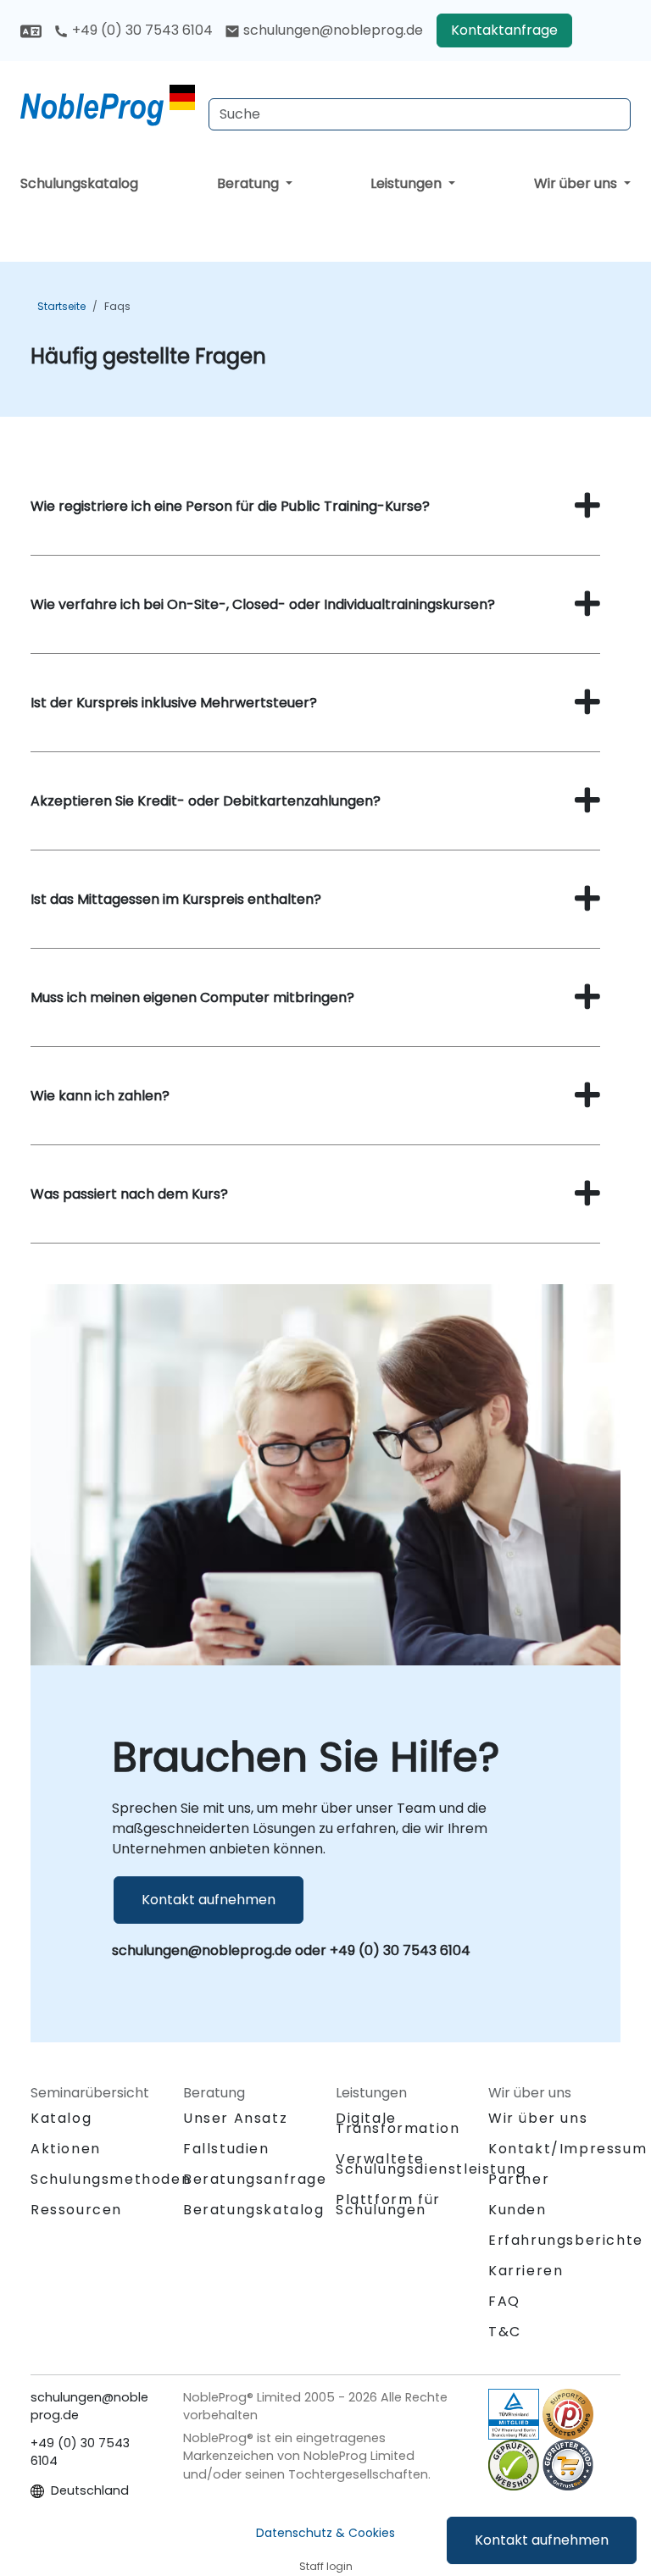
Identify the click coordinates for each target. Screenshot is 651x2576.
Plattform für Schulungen (388, 2205)
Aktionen (66, 2149)
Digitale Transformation (398, 2123)
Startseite (61, 306)
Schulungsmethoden (111, 2179)
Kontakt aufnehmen (542, 2540)
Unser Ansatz (235, 2118)
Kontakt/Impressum (568, 2149)
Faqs (117, 306)
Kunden (517, 2210)
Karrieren (526, 2271)
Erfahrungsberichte (566, 2240)
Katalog (61, 2118)
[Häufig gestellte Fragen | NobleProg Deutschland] (108, 106)
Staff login (326, 2566)
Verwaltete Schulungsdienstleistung (431, 2164)
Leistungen (408, 183)
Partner (519, 2179)
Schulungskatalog (79, 183)
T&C (505, 2332)
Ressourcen (76, 2210)
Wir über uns (577, 183)
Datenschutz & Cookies (325, 2533)
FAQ (504, 2301)
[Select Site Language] (31, 30)
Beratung (250, 183)
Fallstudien (226, 2149)
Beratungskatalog (254, 2210)
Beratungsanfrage (255, 2180)
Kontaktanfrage (504, 30)
